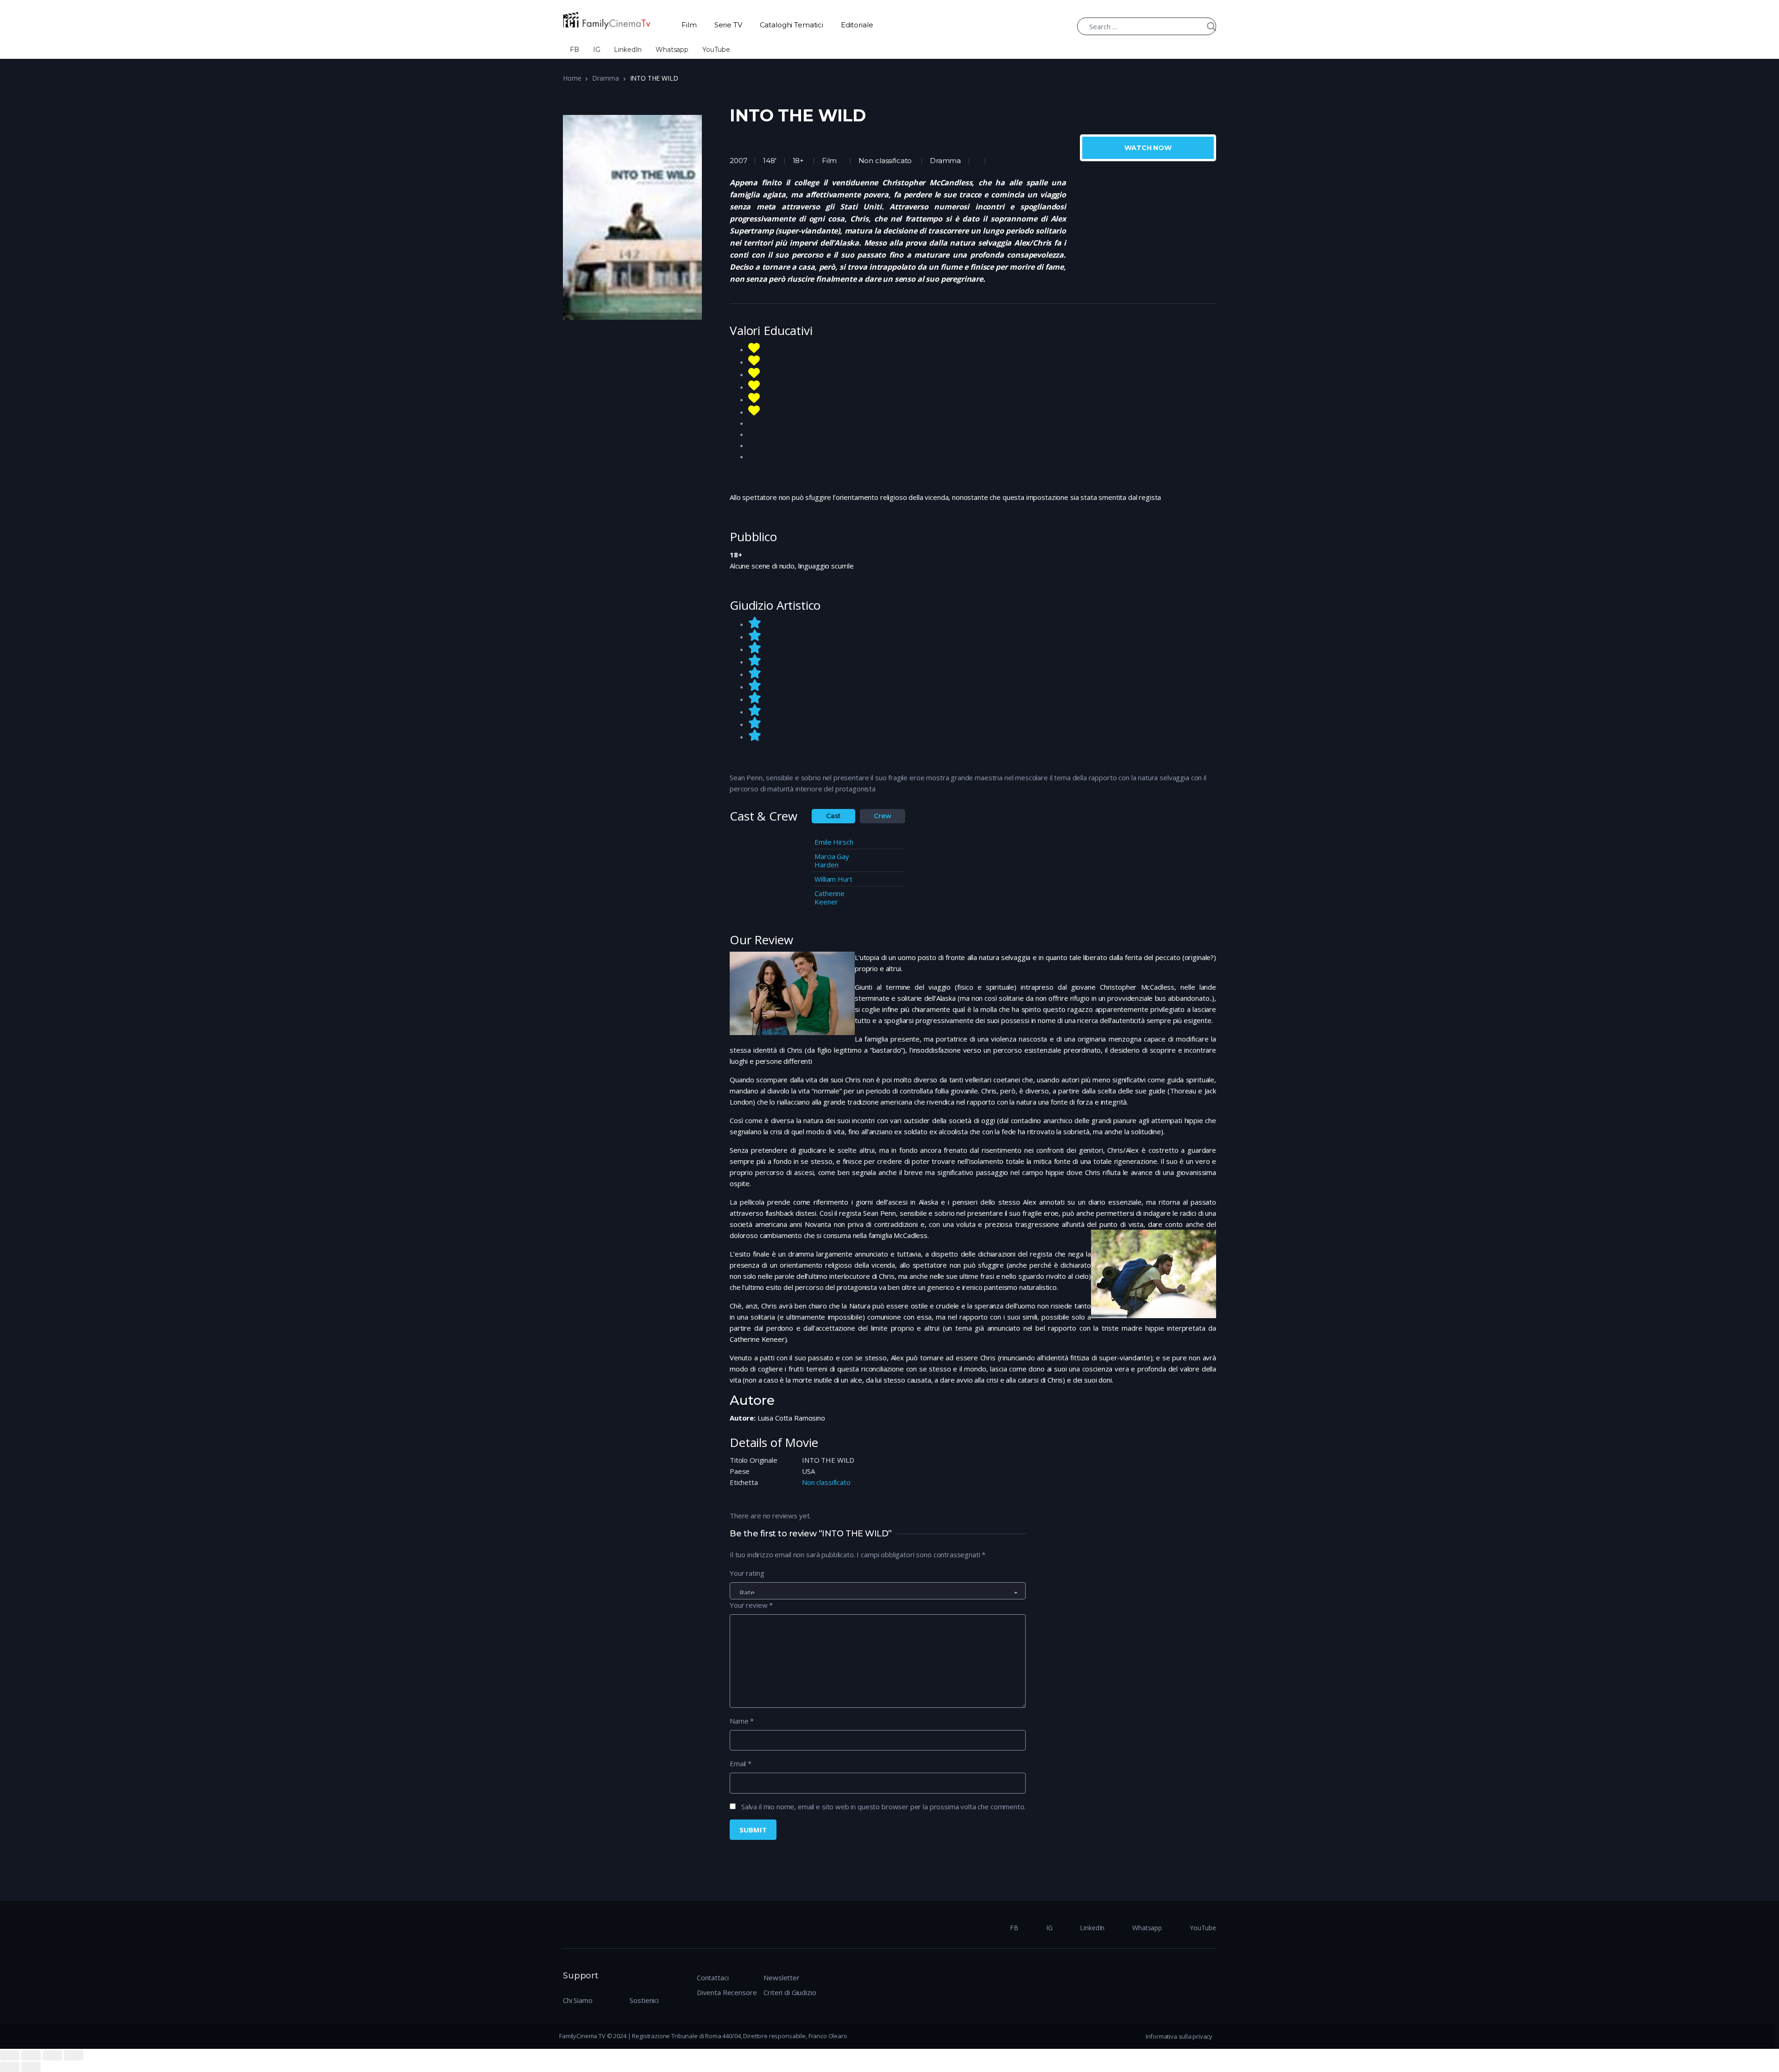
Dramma (605, 78)
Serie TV (728, 25)
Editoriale (857, 25)
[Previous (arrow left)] (10, 2067)
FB (574, 50)
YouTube (716, 50)
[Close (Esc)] (10, 2055)
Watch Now (1148, 148)
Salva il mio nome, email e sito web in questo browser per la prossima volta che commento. (883, 1807)
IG (597, 50)
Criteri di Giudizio (790, 1992)
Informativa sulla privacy (1179, 2036)
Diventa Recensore (727, 1992)
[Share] (31, 2055)
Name (742, 1721)
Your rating (747, 1573)
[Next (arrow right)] (31, 2067)
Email (741, 1763)
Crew (882, 816)
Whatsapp (672, 50)
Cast (833, 816)
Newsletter (782, 1977)
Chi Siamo (578, 2000)
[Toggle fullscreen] (52, 2055)
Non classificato (885, 161)
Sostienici (644, 2000)
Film (689, 25)
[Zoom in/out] (74, 2055)
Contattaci (713, 1977)
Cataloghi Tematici (792, 25)
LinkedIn (628, 50)
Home (572, 78)
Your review (751, 1605)
